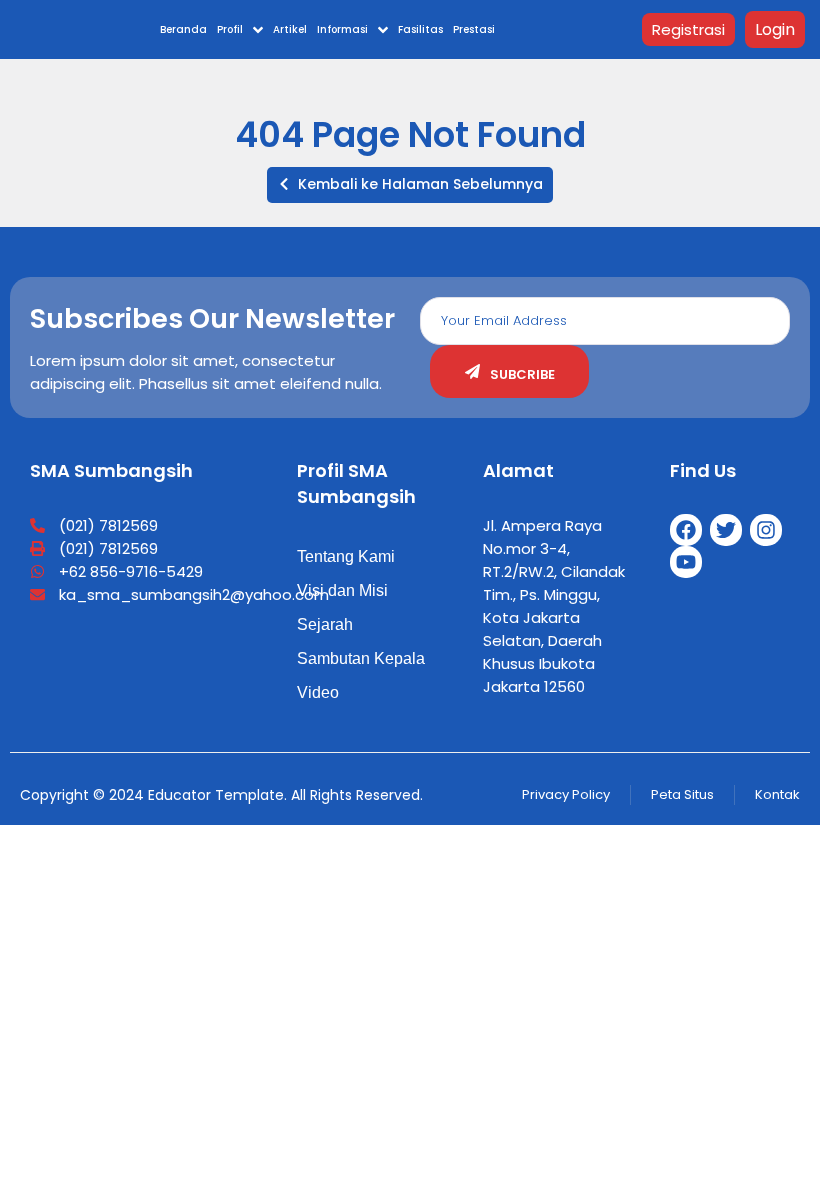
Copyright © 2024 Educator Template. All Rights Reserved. (221, 795)
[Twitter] (726, 530)
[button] (410, 185)
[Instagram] (766, 530)
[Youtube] (686, 562)
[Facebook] (686, 530)
